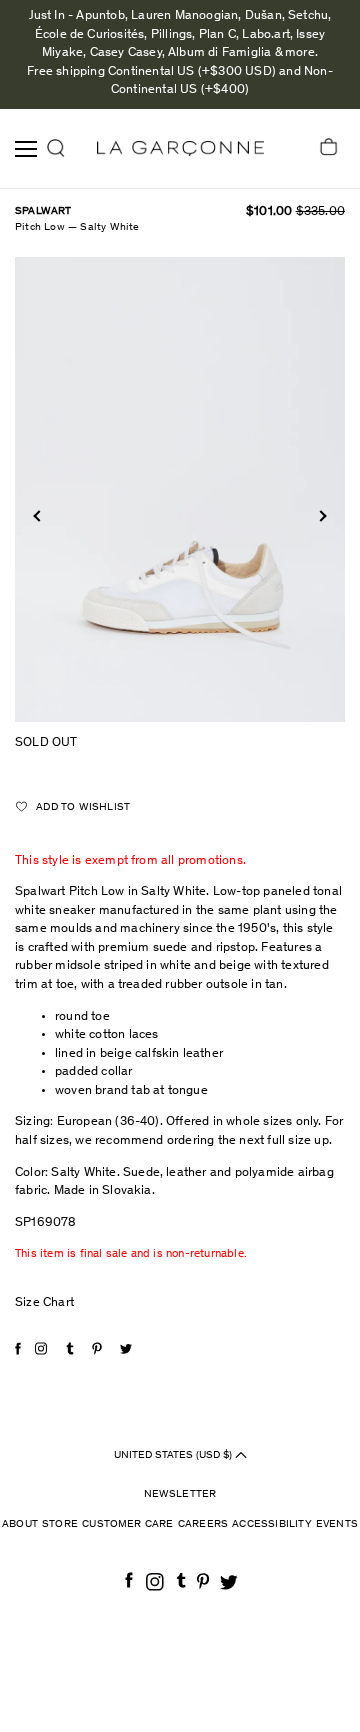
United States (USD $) (174, 1454)
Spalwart (43, 211)
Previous (38, 516)
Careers (203, 1524)
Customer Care (128, 1524)
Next (320, 516)
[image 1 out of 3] (180, 489)
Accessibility (272, 1524)
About (20, 1524)
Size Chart (44, 1303)
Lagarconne (180, 148)
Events (337, 1524)
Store (60, 1524)
